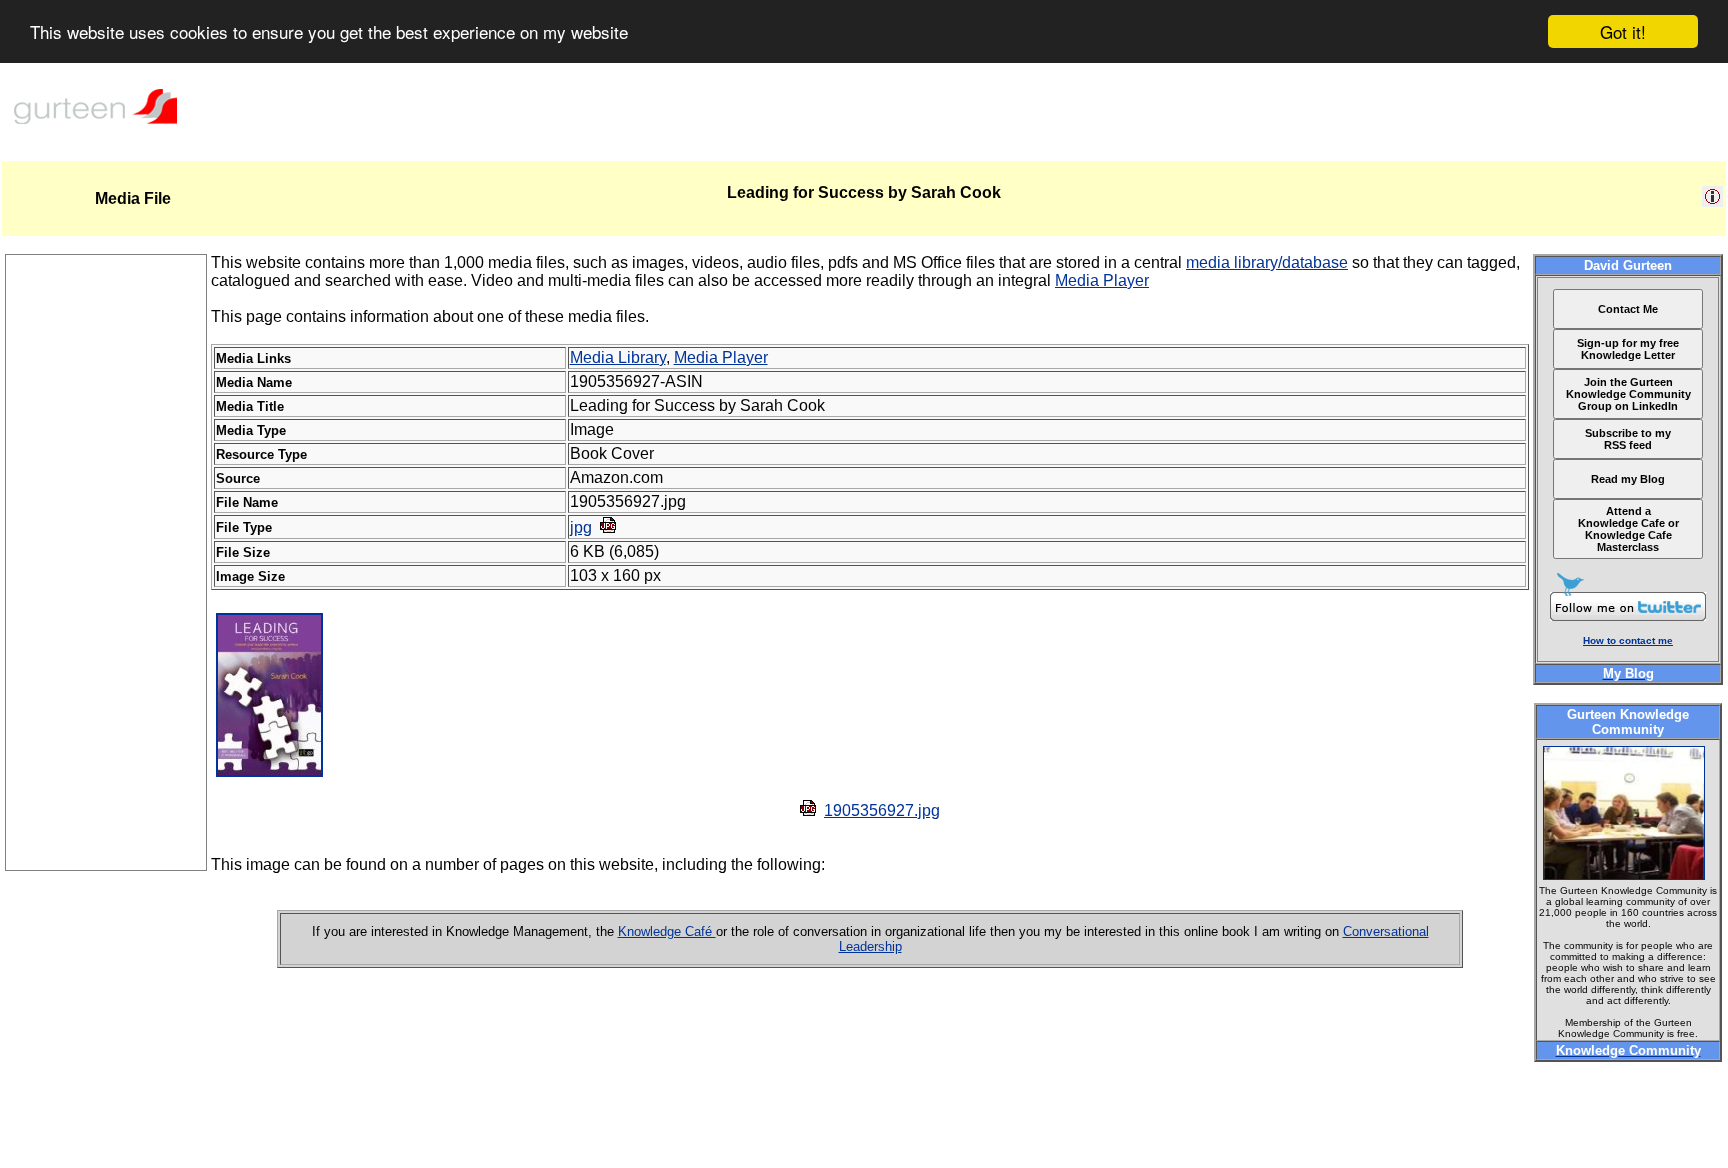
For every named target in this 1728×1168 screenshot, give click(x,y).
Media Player (1102, 280)
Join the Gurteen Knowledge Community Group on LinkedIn (1628, 394)
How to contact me (1628, 640)
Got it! (1623, 31)
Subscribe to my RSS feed (1628, 439)
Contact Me (1628, 309)
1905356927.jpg (882, 810)
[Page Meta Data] (1712, 201)
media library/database (1267, 262)
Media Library (618, 357)
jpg (581, 527)
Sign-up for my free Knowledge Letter (1628, 349)
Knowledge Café (667, 931)
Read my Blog (1628, 479)
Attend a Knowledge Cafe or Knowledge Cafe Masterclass (1628, 529)
